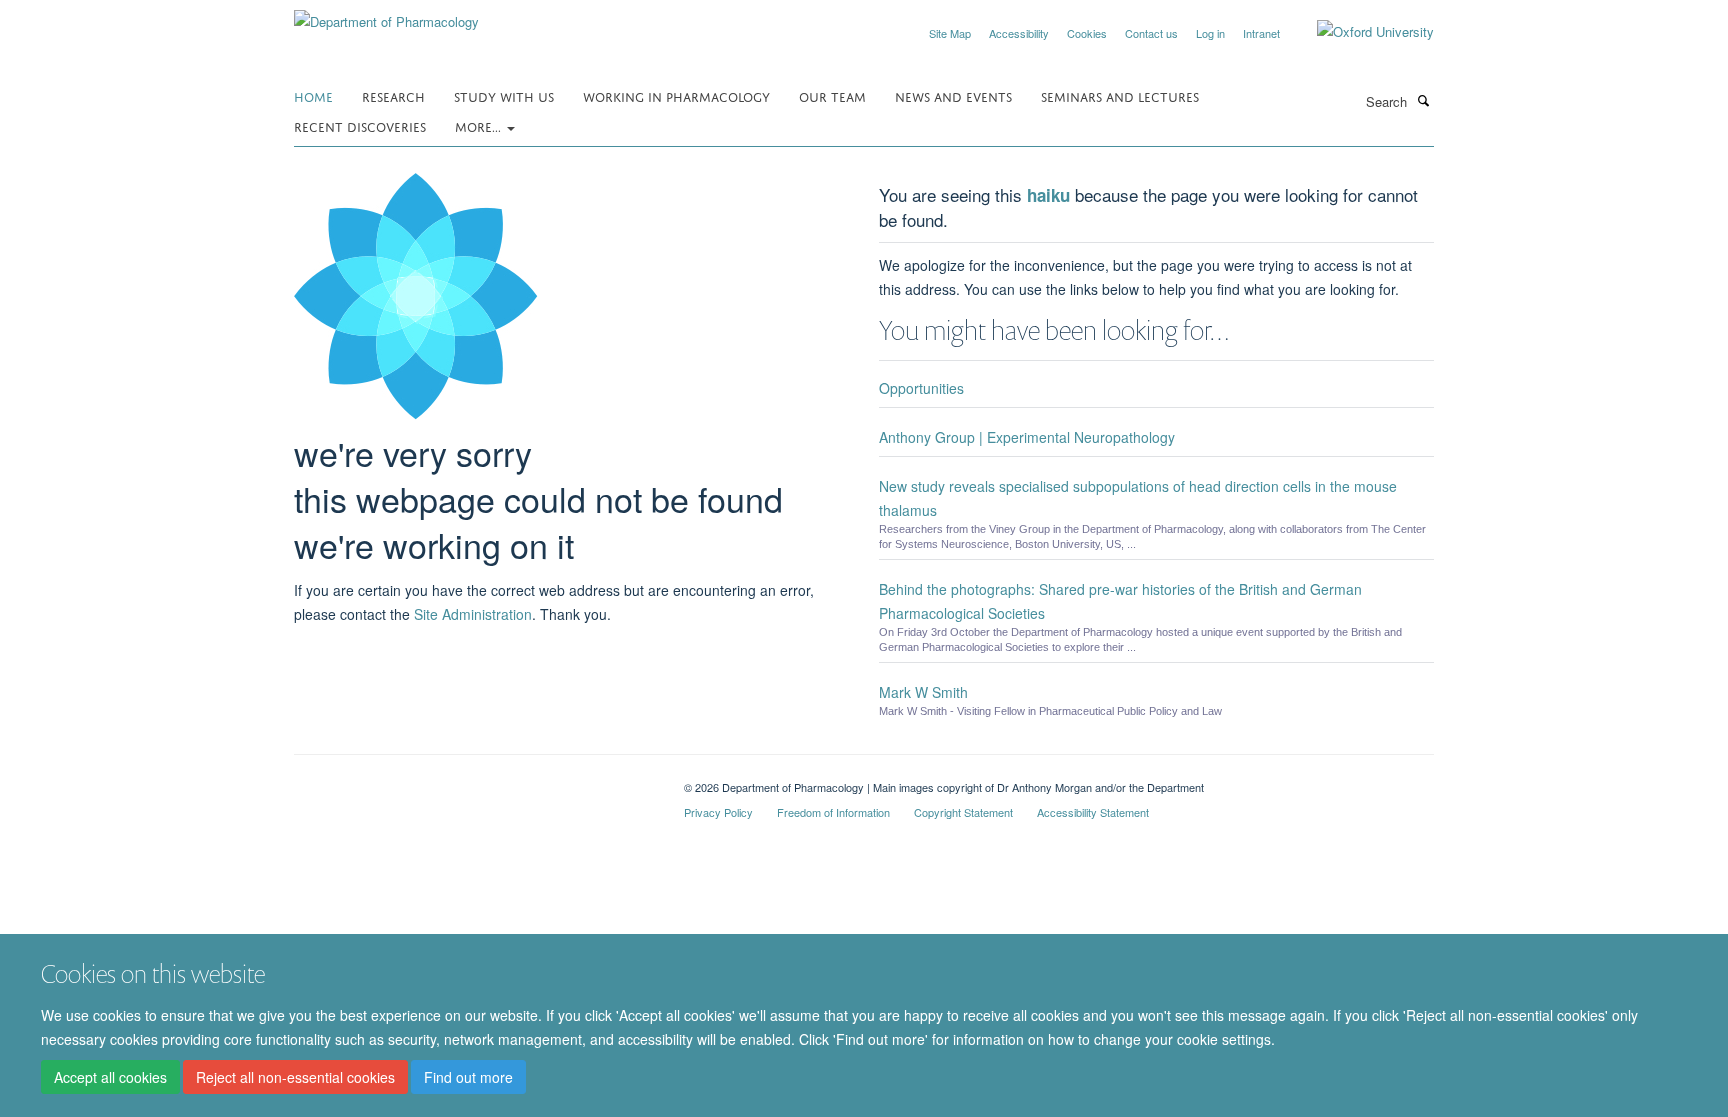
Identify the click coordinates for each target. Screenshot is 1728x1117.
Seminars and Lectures (1120, 95)
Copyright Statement (963, 812)
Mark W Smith (923, 692)
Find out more (468, 1078)
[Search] (1423, 100)
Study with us (504, 95)
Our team (832, 95)
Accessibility (1019, 33)
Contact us (1151, 33)
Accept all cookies (110, 1078)
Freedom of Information (833, 812)
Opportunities (921, 388)
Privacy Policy (718, 812)
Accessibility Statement (1093, 812)
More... (480, 125)
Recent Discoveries (360, 125)
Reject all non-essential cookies (295, 1078)
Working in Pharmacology (676, 95)
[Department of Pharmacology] (386, 14)
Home (313, 95)
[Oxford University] (1360, 32)
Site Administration (473, 614)
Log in (1210, 33)
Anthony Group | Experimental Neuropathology (1027, 437)
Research (393, 95)
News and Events (953, 95)
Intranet (1261, 33)
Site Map (950, 33)
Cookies (1087, 33)
